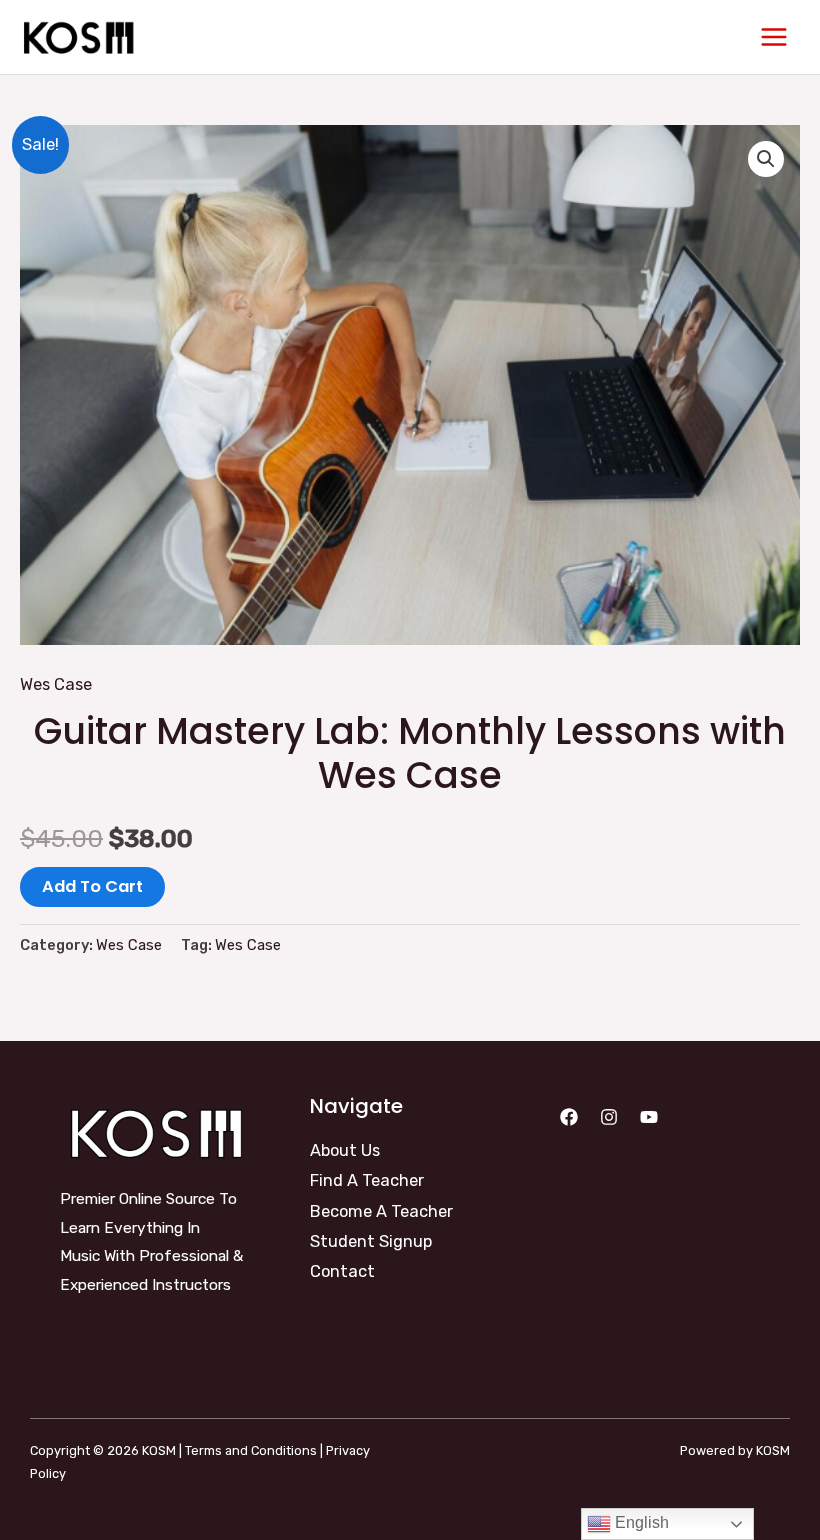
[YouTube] (649, 1117)
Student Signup (371, 1241)
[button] (766, 159)
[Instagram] (609, 1117)
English (640, 1522)
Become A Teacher (381, 1211)
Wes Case (56, 684)
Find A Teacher (367, 1180)
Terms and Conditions (251, 1450)
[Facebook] (569, 1117)
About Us (345, 1150)
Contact (342, 1271)
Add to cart (92, 886)
